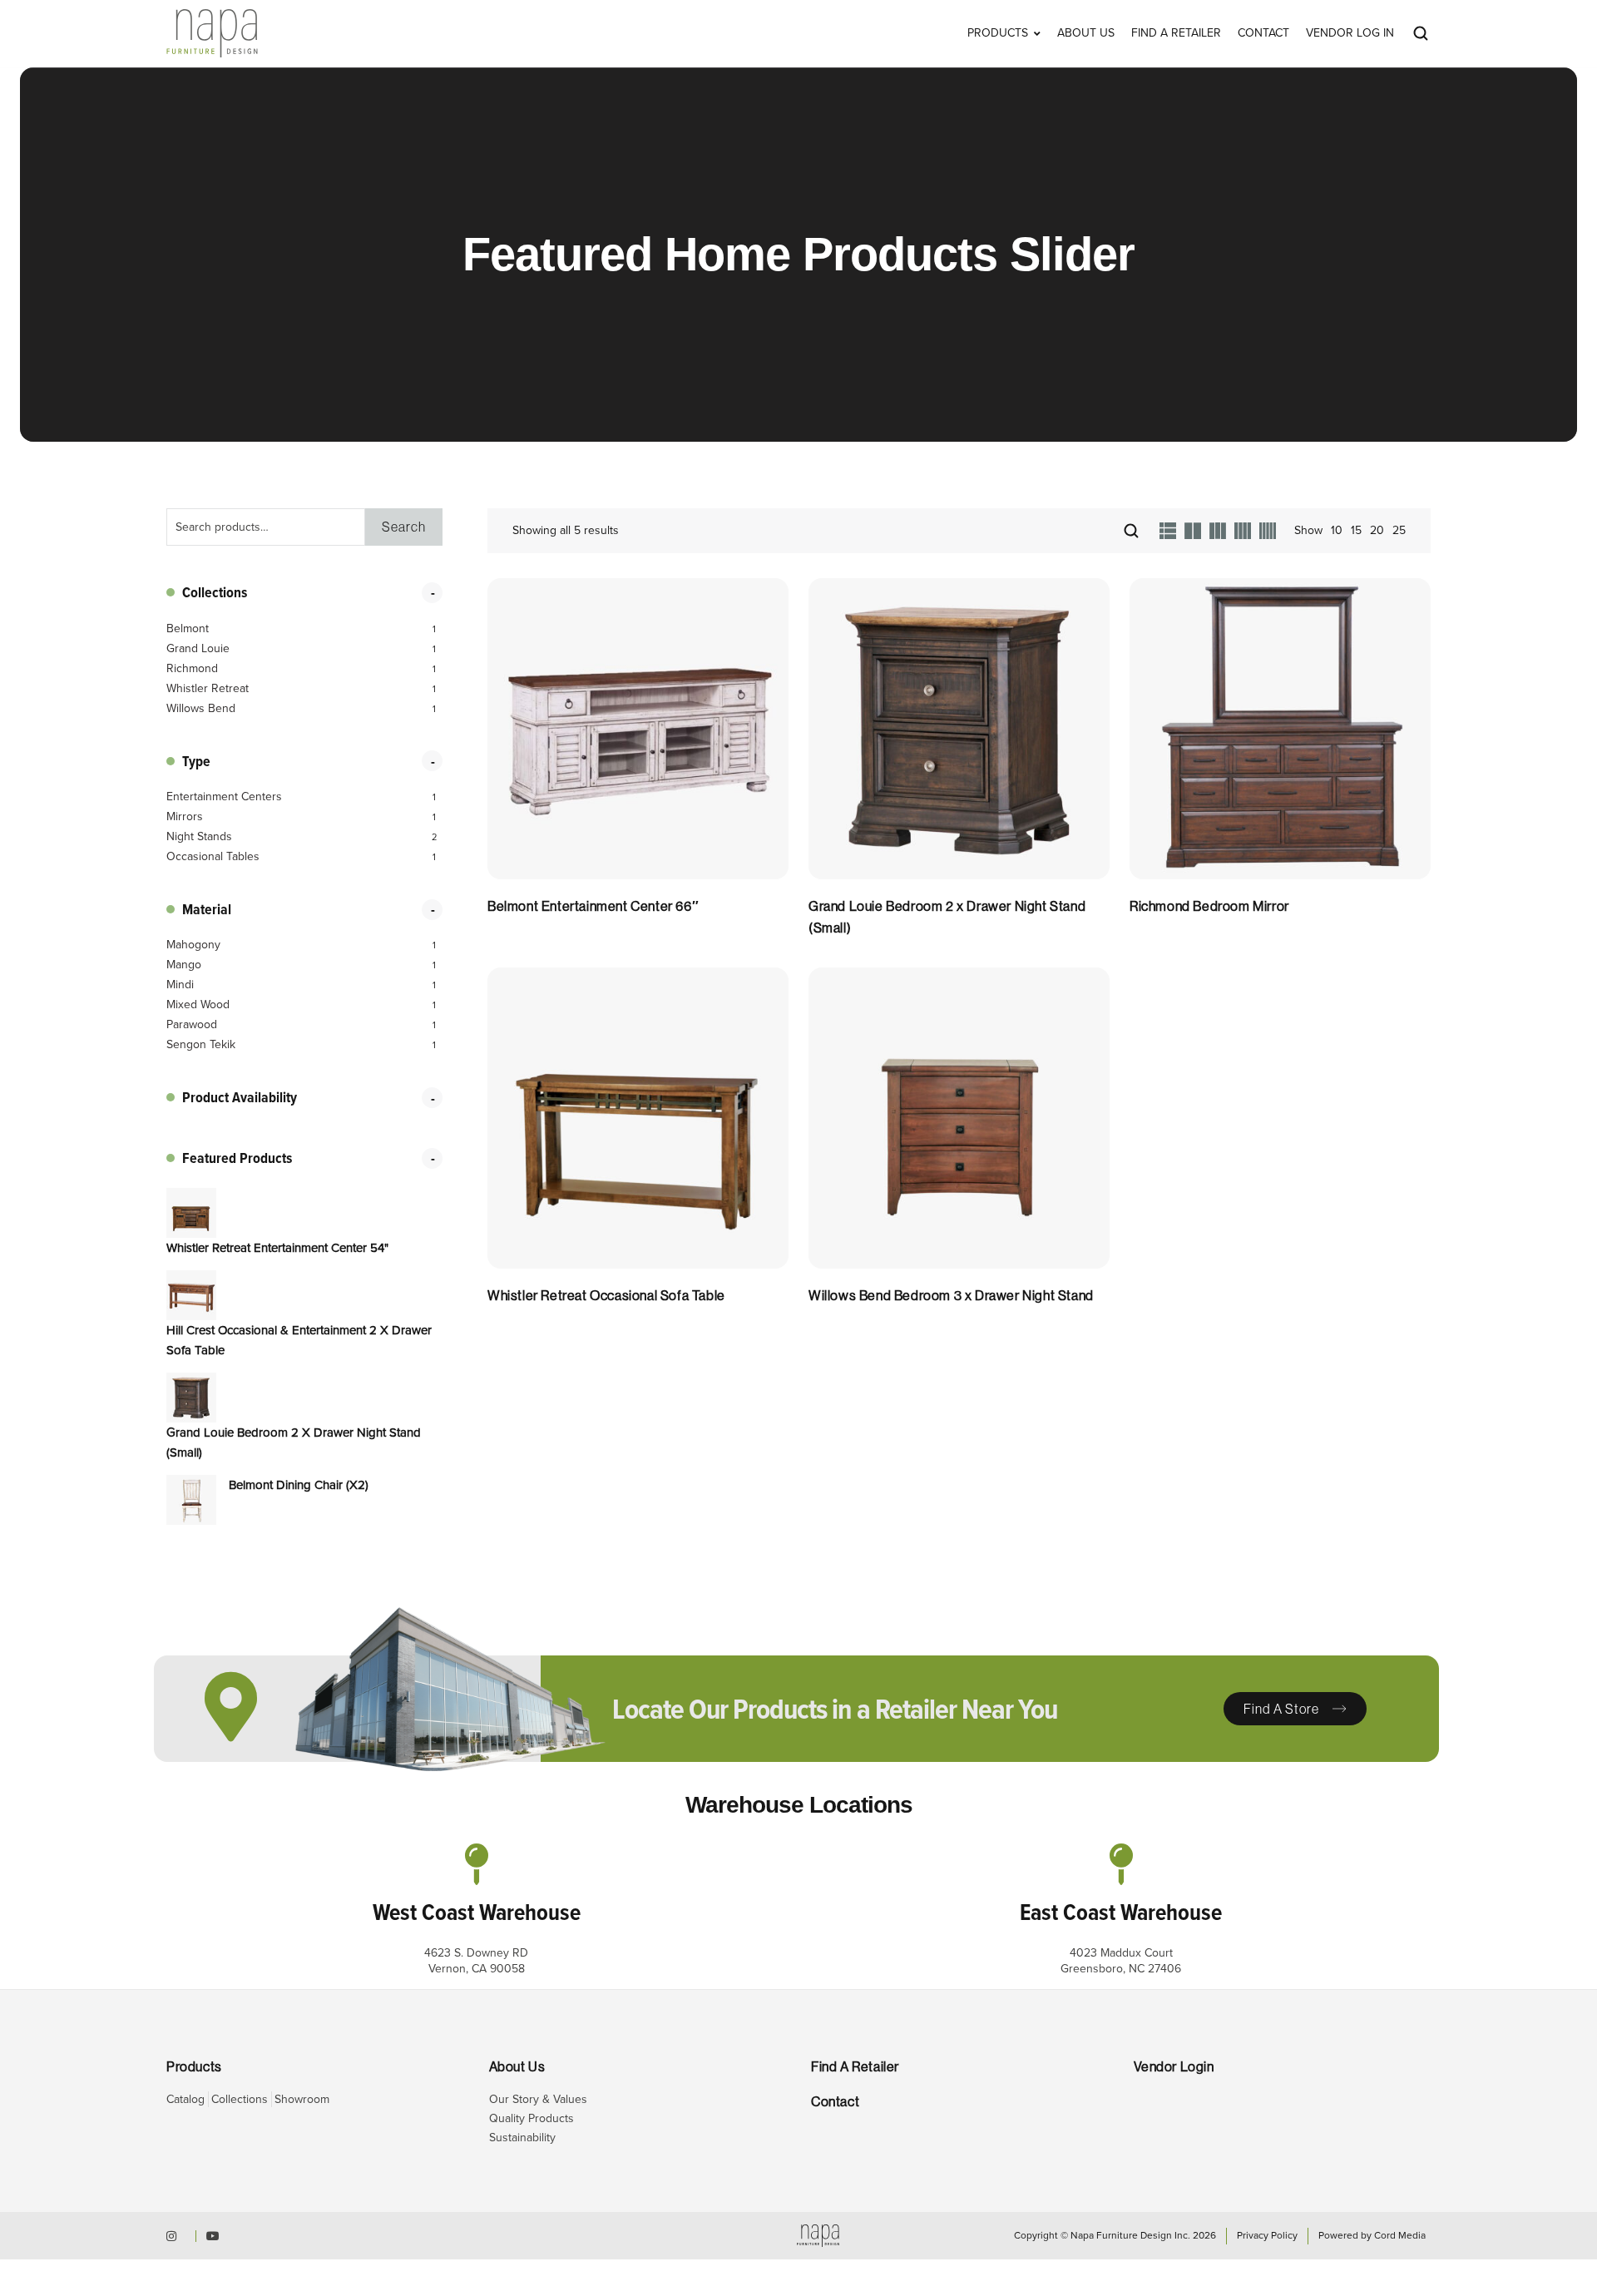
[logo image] (212, 32)
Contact (1263, 33)
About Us (1086, 33)
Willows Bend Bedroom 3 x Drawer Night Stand (951, 1296)
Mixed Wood (198, 1005)
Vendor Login (1174, 2067)
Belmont (188, 629)
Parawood (192, 1025)
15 (1356, 530)
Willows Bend (201, 709)
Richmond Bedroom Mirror (1209, 906)
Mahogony (193, 945)
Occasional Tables (213, 857)
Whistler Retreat (208, 689)
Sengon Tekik (201, 1045)
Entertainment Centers (224, 797)
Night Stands (199, 837)
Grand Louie (198, 649)
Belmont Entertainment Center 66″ (593, 906)
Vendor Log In (1350, 33)
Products (998, 33)
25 (1399, 530)
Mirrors (185, 817)
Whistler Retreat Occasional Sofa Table (606, 1296)
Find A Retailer (1176, 33)
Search (404, 527)
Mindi (180, 985)
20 (1377, 530)
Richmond (192, 669)
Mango (184, 965)
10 (1337, 530)
